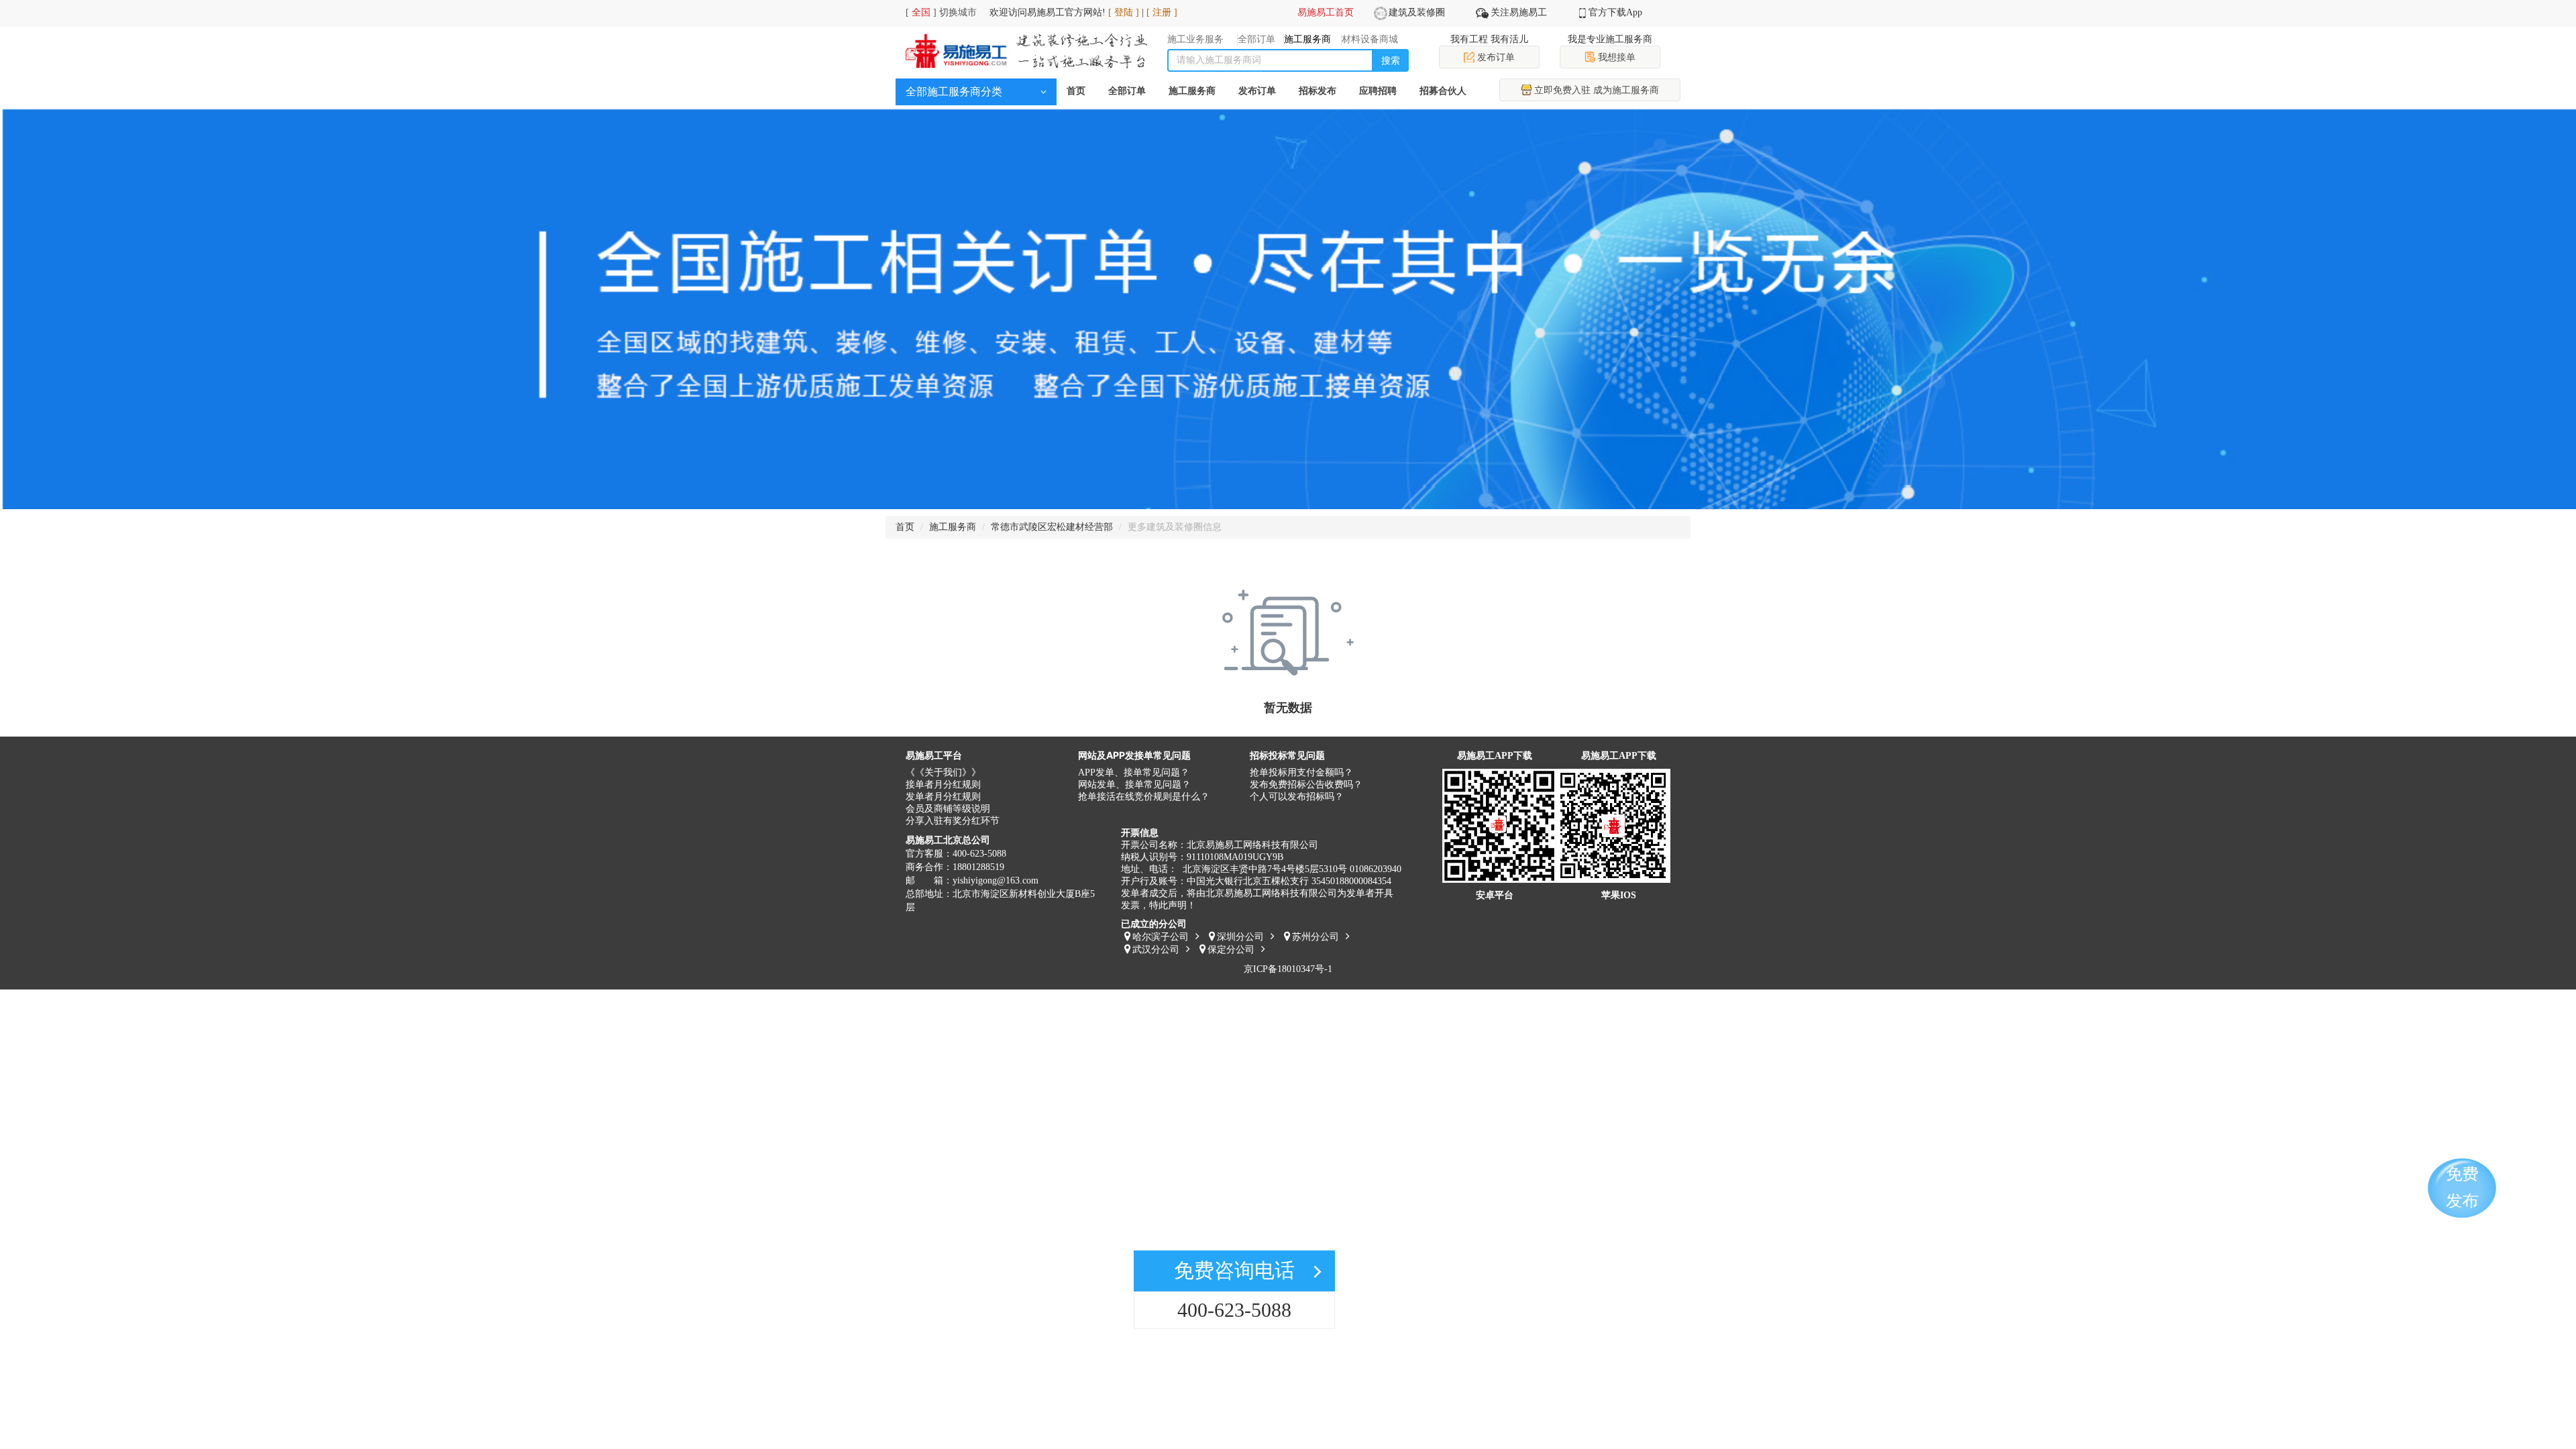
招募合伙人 (1443, 91)
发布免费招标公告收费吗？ (1306, 785)
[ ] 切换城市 (941, 12)
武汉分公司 (1156, 950)
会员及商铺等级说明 (948, 809)
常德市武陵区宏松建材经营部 (1052, 527)
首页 (1076, 91)
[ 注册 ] (1162, 12)
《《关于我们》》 (943, 772)
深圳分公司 (1240, 937)
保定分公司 (1231, 950)
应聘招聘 (1378, 91)
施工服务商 (1192, 91)
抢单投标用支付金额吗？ (1301, 772)
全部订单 (1127, 91)
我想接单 (1615, 57)
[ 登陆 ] (1124, 12)
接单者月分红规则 (943, 785)
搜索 (1391, 60)
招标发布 (1318, 91)
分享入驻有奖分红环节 (953, 821)
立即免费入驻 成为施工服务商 (1595, 90)
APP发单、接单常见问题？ (1134, 772)
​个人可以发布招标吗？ (1297, 797)
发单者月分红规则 (943, 797)
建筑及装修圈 (1417, 12)
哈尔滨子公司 (1161, 937)
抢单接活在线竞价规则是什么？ (1144, 797)
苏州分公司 (1316, 937)
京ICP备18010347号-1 (1288, 969)
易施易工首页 (1326, 12)
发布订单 (1495, 57)
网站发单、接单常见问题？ (1134, 785)
